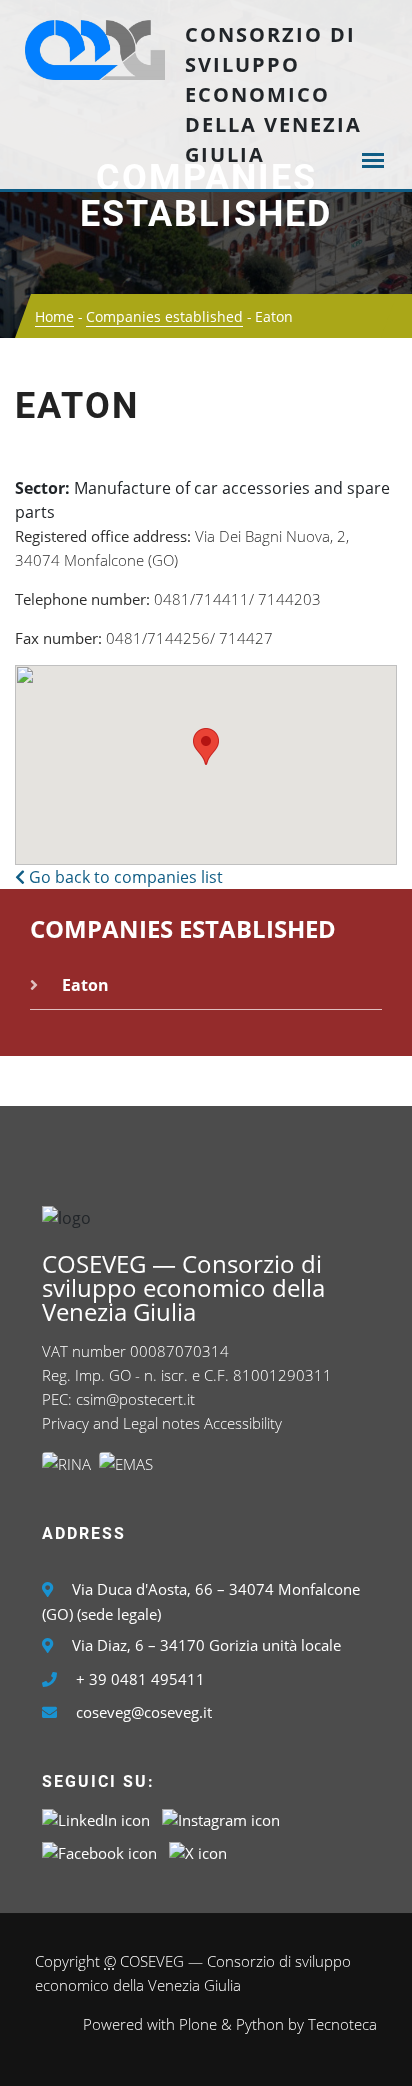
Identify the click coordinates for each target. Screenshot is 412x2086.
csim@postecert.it (135, 1399)
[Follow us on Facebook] (99, 1851)
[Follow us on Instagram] (221, 1818)
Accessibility (243, 1423)
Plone (198, 2024)
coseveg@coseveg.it (144, 1712)
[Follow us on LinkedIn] (96, 1818)
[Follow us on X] (198, 1851)
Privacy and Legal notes (121, 1423)
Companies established (206, 196)
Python (260, 2024)
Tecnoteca (342, 2024)
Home (54, 316)
